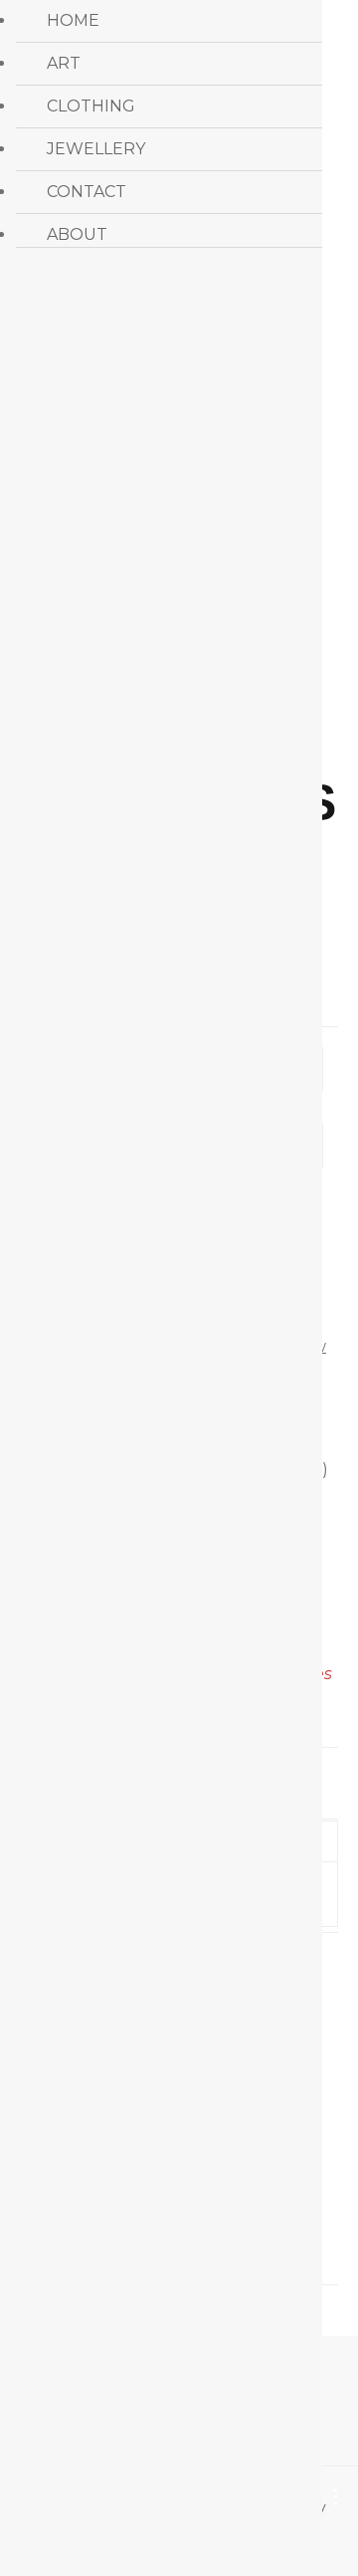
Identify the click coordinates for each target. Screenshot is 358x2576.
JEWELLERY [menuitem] (96, 149)
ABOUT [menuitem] (77, 234)
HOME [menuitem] (73, 20)
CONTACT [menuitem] (87, 192)
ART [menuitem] (64, 63)
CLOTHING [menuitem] (91, 106)
